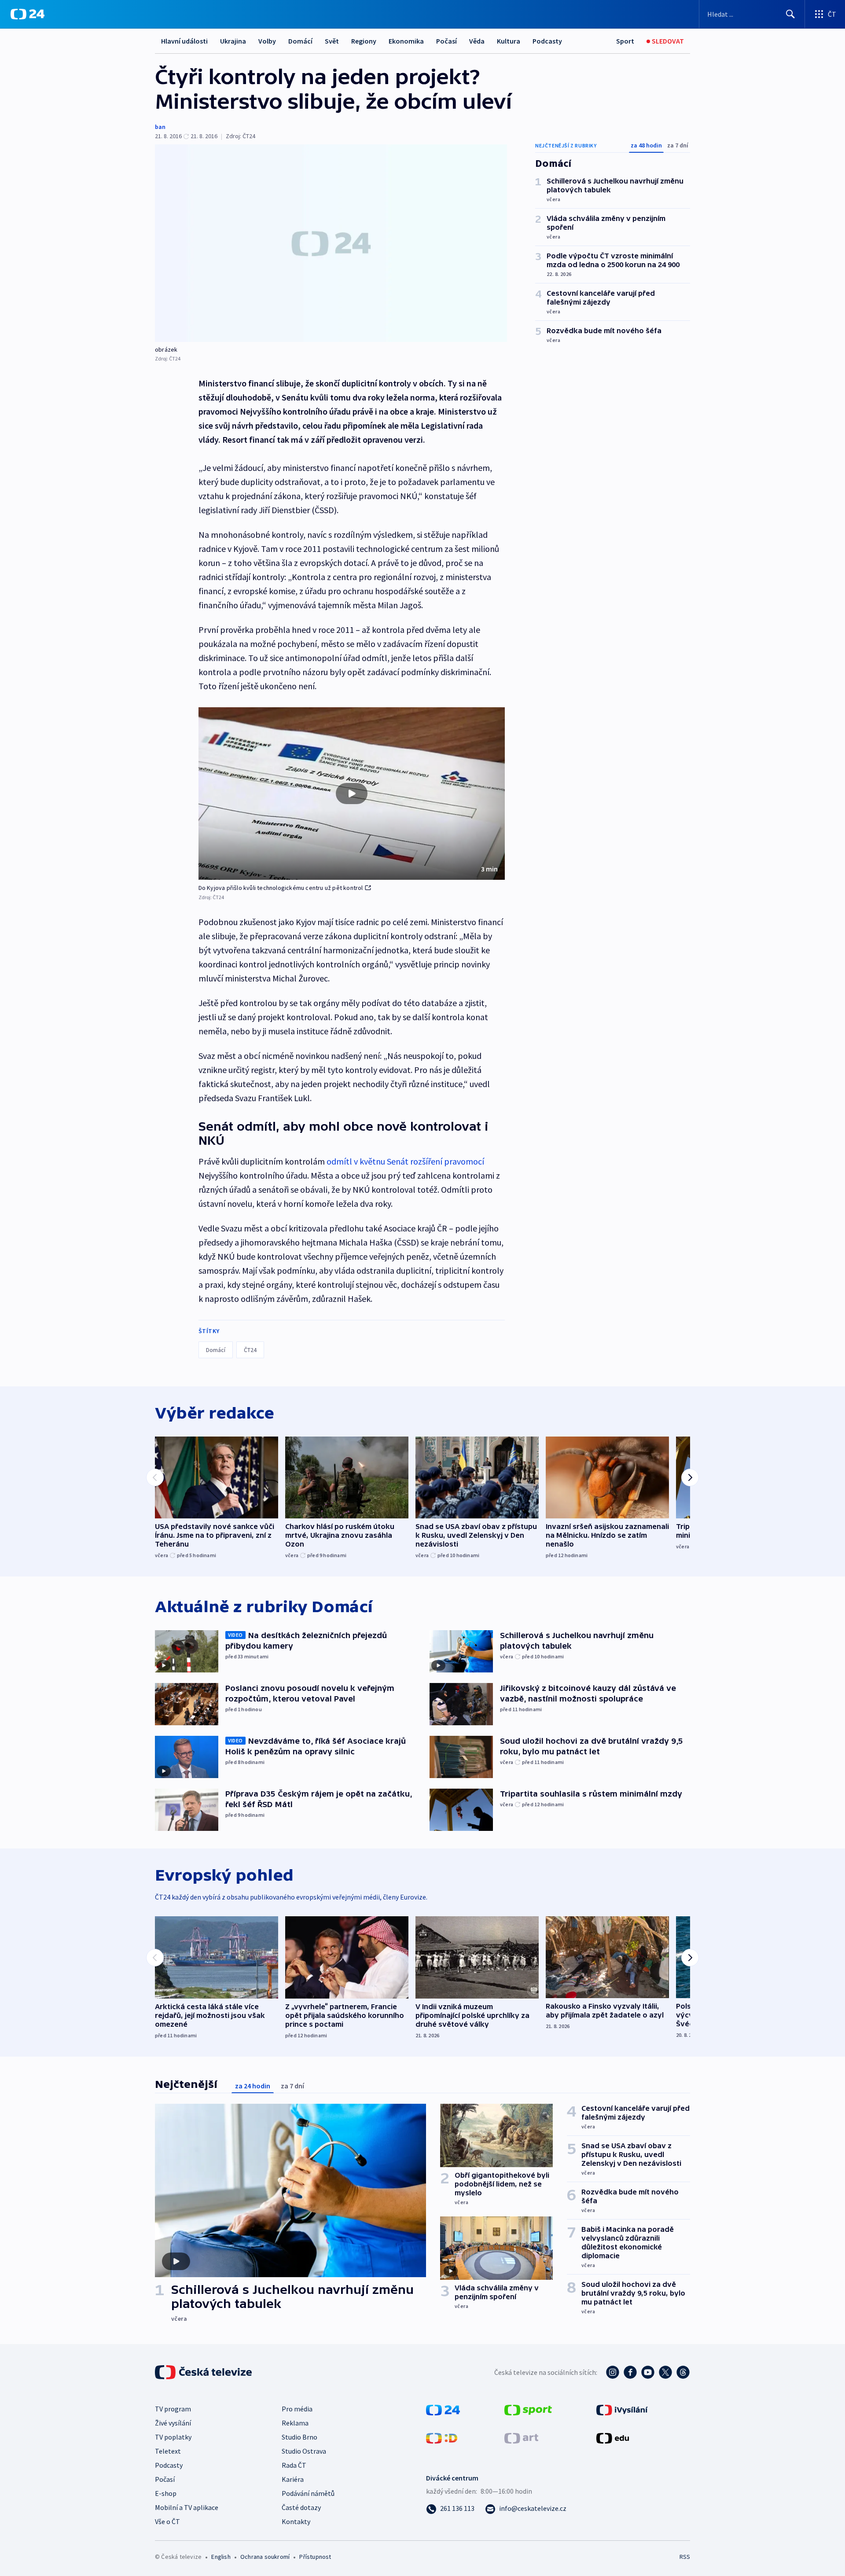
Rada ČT (294, 2465)
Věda (477, 41)
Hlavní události (184, 41)
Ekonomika (406, 41)
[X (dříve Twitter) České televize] (665, 2372)
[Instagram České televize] (613, 2372)
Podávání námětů (308, 2493)
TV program (173, 2409)
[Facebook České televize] (630, 2372)
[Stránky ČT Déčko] (442, 2437)
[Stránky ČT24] (443, 2409)
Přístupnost (315, 2557)
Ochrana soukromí (265, 2557)
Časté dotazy (301, 2507)
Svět (332, 41)
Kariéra (293, 2479)
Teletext (168, 2451)
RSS (685, 2557)
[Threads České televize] (683, 2372)
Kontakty (296, 2521)
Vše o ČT (167, 2521)
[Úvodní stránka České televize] (204, 2372)
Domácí (300, 41)
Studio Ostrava (304, 2451)
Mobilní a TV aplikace (187, 2507)
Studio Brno (299, 2437)
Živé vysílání (173, 2423)
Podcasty (547, 41)
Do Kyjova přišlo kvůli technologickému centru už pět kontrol (281, 888)
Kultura (509, 41)
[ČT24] (28, 14)
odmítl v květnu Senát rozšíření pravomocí (405, 1161)
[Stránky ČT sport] (528, 2409)
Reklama (295, 2423)
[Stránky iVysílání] (622, 2409)
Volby (267, 41)
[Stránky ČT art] (521, 2437)
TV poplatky (173, 2437)
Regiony (364, 41)
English (221, 2557)
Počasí (446, 41)
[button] (352, 794)
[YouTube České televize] (648, 2372)
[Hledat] (790, 14)
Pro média (297, 2409)
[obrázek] (331, 243)
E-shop (166, 2493)
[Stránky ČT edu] (613, 2437)
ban (160, 127)
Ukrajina (233, 41)
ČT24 (250, 1350)
